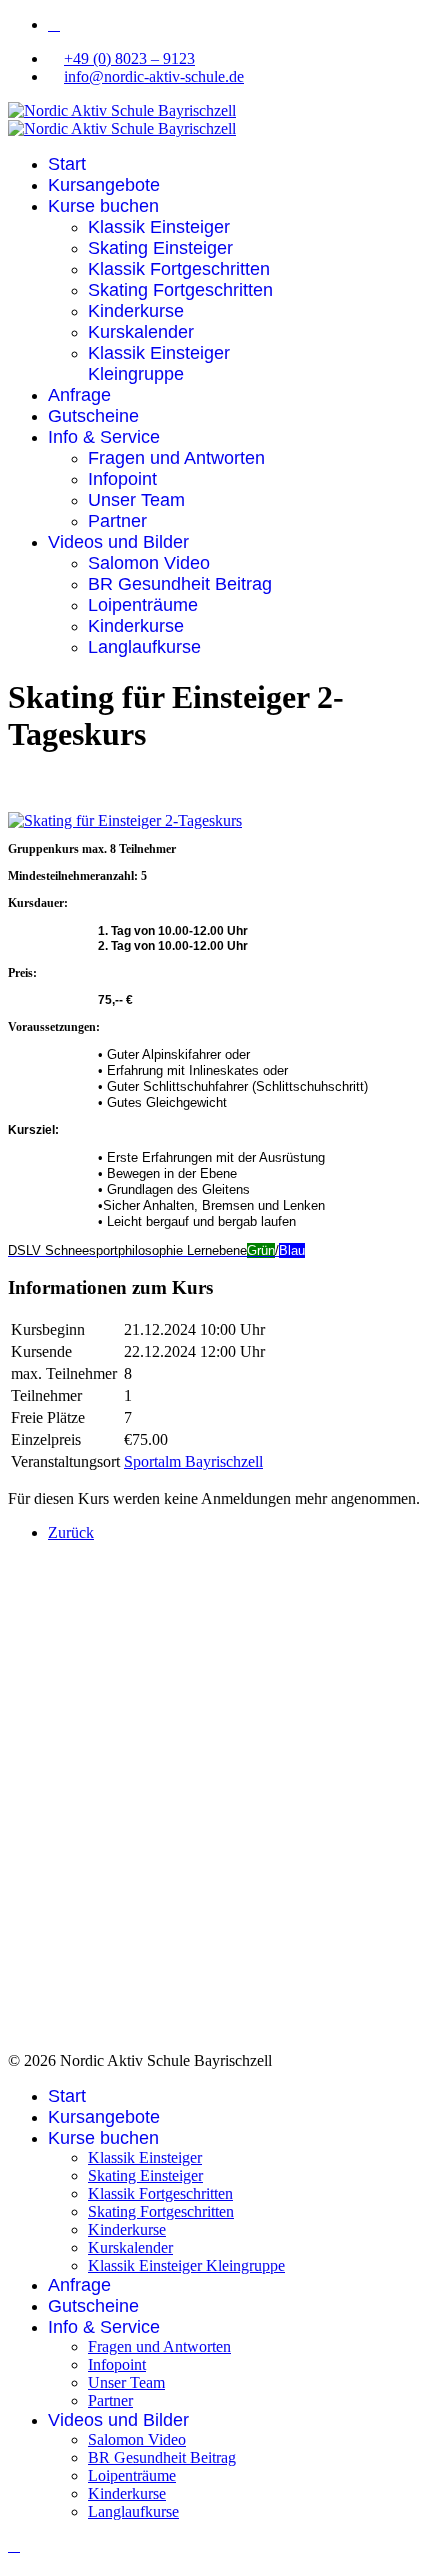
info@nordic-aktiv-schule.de (154, 76)
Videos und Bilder (118, 542)
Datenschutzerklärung (117, 1985)
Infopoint (122, 479)
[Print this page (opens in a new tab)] (20, 771)
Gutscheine (93, 416)
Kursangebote (104, 185)
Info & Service (104, 437)
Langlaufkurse (144, 647)
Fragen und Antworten (176, 458)
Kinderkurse (136, 311)
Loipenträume (143, 605)
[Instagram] (54, 24)
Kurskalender (141, 332)
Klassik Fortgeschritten (179, 269)
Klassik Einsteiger (159, 227)
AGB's (70, 1998)
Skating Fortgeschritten (180, 290)
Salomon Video (149, 563)
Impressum (82, 1972)
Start (67, 164)
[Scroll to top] (14, 2545)
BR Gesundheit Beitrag (180, 584)
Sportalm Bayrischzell (193, 1461)
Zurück (71, 1532)
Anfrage (79, 395)
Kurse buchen (103, 206)
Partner (117, 521)
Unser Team (136, 500)
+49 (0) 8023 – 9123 (129, 58)
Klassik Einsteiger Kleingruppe (159, 363)
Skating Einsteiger (160, 248)
